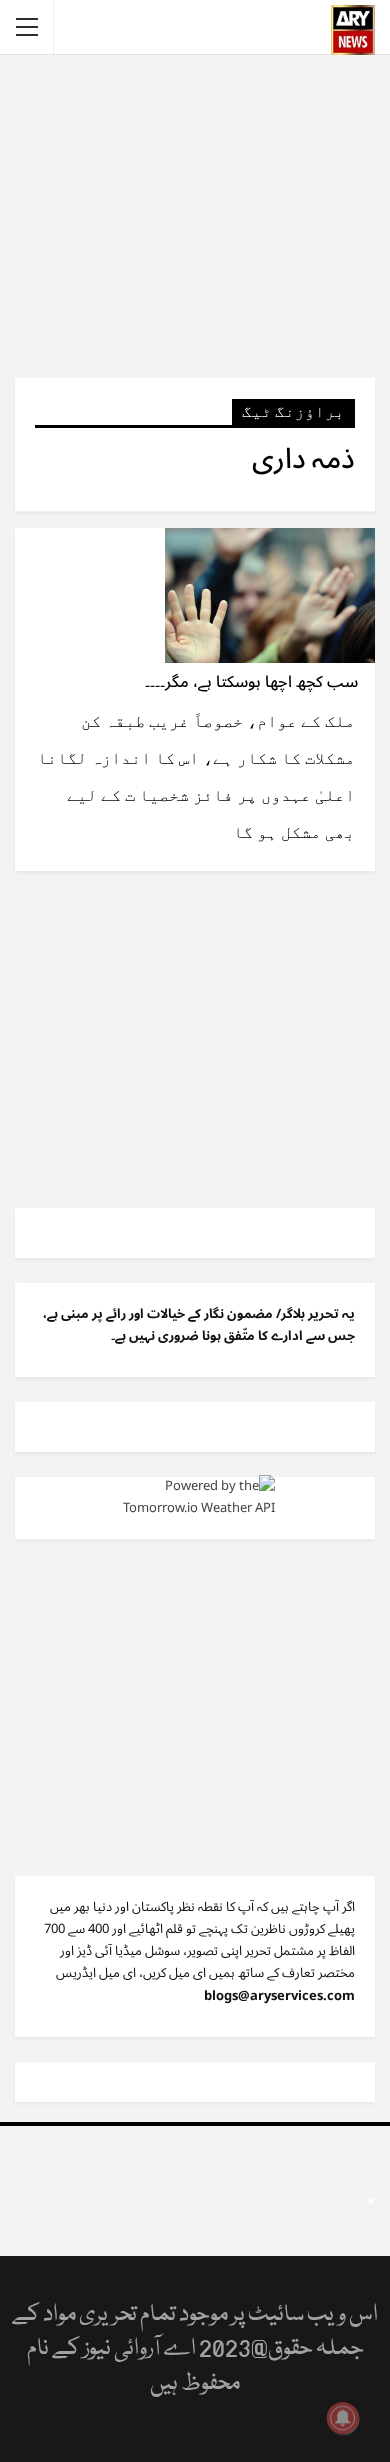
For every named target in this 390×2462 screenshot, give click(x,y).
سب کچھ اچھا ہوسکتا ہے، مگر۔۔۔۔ (251, 682)
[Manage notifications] (343, 2418)
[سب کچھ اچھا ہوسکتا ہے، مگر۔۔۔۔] (270, 595)
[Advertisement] (195, 215)
